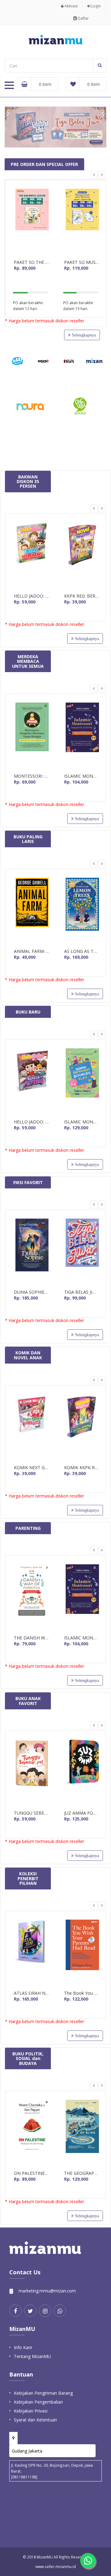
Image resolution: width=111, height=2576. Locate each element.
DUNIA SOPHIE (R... (31, 1292)
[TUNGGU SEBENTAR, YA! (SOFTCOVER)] (31, 1773)
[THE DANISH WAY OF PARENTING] (31, 1597)
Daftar (83, 18)
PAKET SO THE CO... (31, 262)
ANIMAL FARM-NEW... (31, 951)
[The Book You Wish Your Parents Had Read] (82, 1953)
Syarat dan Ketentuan (35, 2420)
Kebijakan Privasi (31, 2411)
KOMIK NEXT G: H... (31, 1468)
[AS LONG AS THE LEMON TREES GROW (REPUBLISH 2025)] (82, 911)
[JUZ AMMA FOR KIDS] (82, 1773)
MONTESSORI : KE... (31, 776)
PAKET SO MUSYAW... (82, 262)
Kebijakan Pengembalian (38, 2402)
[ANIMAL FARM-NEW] (31, 911)
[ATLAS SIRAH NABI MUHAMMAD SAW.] (31, 1953)
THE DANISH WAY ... (31, 1638)
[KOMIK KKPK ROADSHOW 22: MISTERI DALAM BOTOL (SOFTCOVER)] (82, 1427)
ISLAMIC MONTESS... (82, 776)
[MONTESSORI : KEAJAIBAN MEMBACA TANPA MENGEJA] (31, 736)
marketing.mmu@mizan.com (47, 2291)
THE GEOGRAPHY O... (82, 2173)
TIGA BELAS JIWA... (82, 1292)
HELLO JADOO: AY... (31, 596)
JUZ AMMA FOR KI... (82, 1813)
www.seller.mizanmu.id (56, 2566)
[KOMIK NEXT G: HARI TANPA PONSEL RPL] (31, 1427)
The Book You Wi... (82, 1993)
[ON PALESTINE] (31, 2133)
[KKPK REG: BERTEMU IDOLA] (82, 556)
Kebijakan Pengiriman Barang (43, 2393)
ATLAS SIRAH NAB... (31, 1993)
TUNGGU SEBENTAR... (31, 1813)
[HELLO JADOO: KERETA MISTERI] (31, 1081)
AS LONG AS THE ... (82, 951)
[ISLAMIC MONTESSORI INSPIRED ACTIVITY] (82, 736)
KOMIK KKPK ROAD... (82, 1468)
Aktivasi (71, 6)
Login (96, 6)
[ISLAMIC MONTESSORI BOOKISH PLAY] (82, 1081)
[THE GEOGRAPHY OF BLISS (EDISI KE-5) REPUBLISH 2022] (82, 2133)
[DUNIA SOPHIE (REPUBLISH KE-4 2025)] (31, 1252)
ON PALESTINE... (31, 2173)
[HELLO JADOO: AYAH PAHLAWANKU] (31, 556)
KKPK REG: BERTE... (82, 596)
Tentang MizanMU (32, 2356)
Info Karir (23, 2347)
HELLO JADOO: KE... (31, 1122)
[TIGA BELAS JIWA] (82, 1252)
